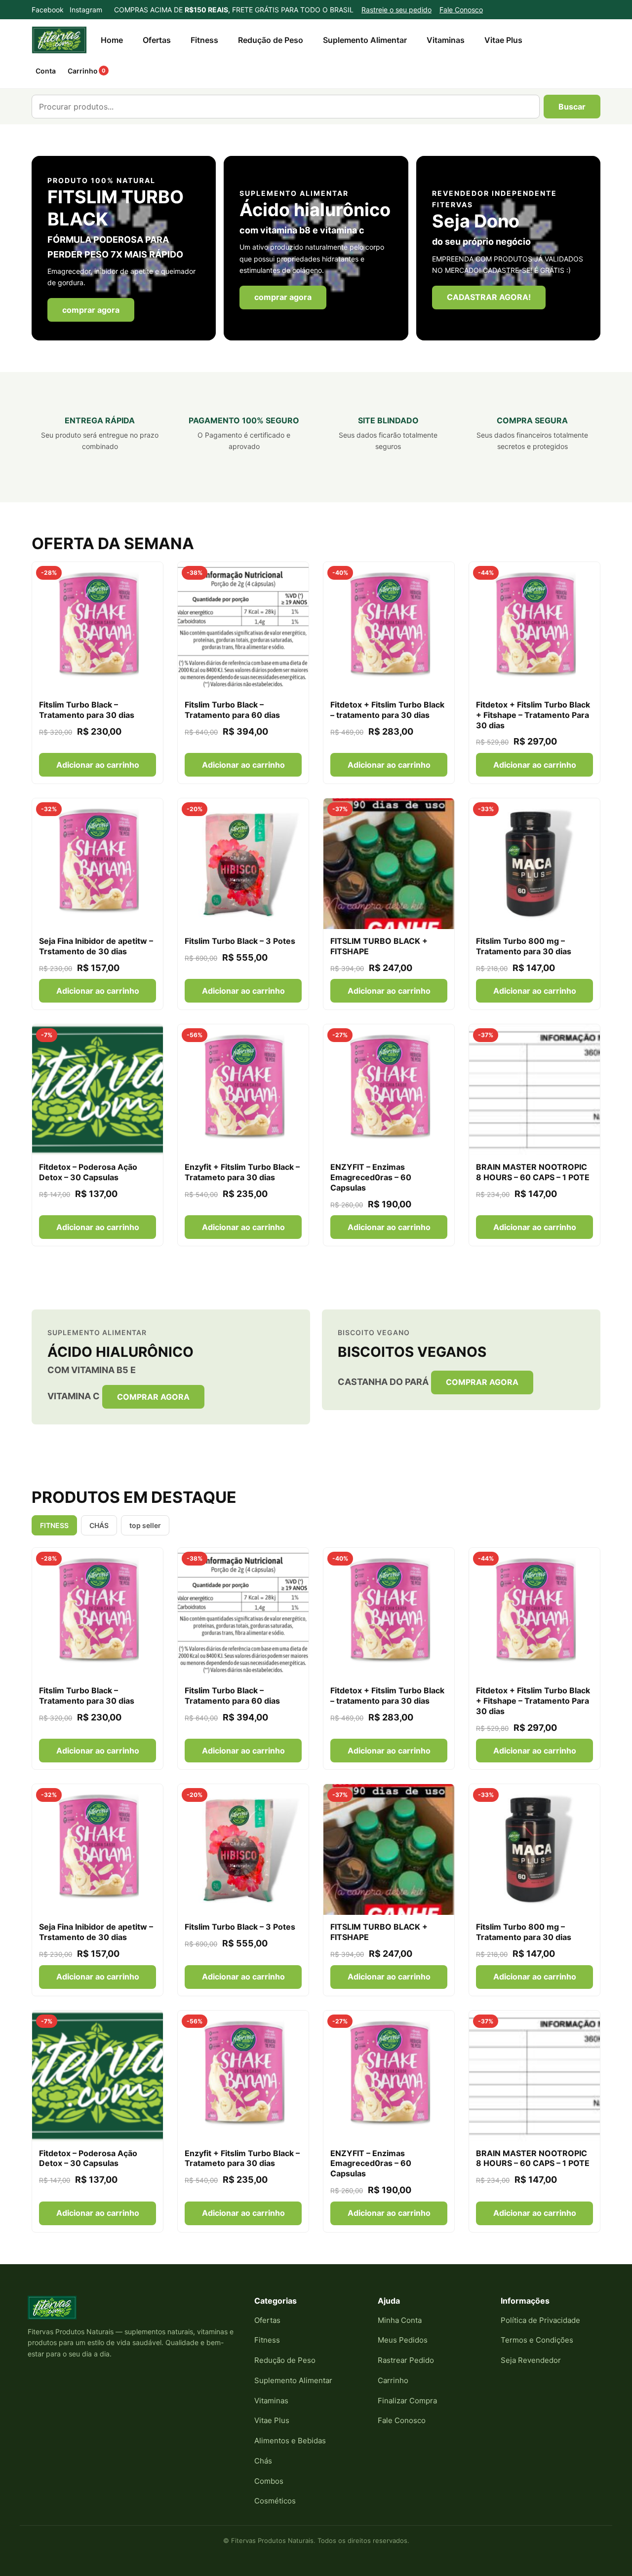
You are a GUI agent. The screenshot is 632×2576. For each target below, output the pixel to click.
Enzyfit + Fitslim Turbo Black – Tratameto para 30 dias (242, 1172)
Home (112, 40)
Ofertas (157, 40)
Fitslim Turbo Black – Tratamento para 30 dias (87, 710)
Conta (46, 71)
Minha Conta (400, 2320)
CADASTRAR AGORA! (489, 297)
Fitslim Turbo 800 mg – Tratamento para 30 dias (524, 946)
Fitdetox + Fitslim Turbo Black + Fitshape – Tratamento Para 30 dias (533, 715)
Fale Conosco (461, 10)
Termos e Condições (537, 2340)
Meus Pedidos (403, 2340)
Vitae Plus (503, 40)
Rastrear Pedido (406, 2360)
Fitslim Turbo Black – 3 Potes (240, 941)
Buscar (572, 107)
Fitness (204, 40)
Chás (263, 2461)
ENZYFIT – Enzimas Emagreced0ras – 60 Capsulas (371, 1177)
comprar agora (91, 310)
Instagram (86, 10)
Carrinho (87, 71)
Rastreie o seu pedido (396, 10)
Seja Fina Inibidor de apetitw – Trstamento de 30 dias (96, 946)
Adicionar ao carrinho (98, 765)
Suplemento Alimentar (365, 40)
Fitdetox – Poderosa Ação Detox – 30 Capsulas (88, 1172)
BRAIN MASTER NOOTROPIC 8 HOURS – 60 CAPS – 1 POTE (533, 1172)
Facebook (48, 10)
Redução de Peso (271, 40)
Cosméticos (275, 2501)
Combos (269, 2481)
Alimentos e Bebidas (290, 2441)
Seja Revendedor (531, 2360)
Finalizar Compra (407, 2401)
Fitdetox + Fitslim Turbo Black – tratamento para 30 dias (387, 710)
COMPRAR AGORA (153, 1397)
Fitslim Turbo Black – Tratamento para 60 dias (232, 710)
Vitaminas (446, 40)
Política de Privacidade (540, 2320)
